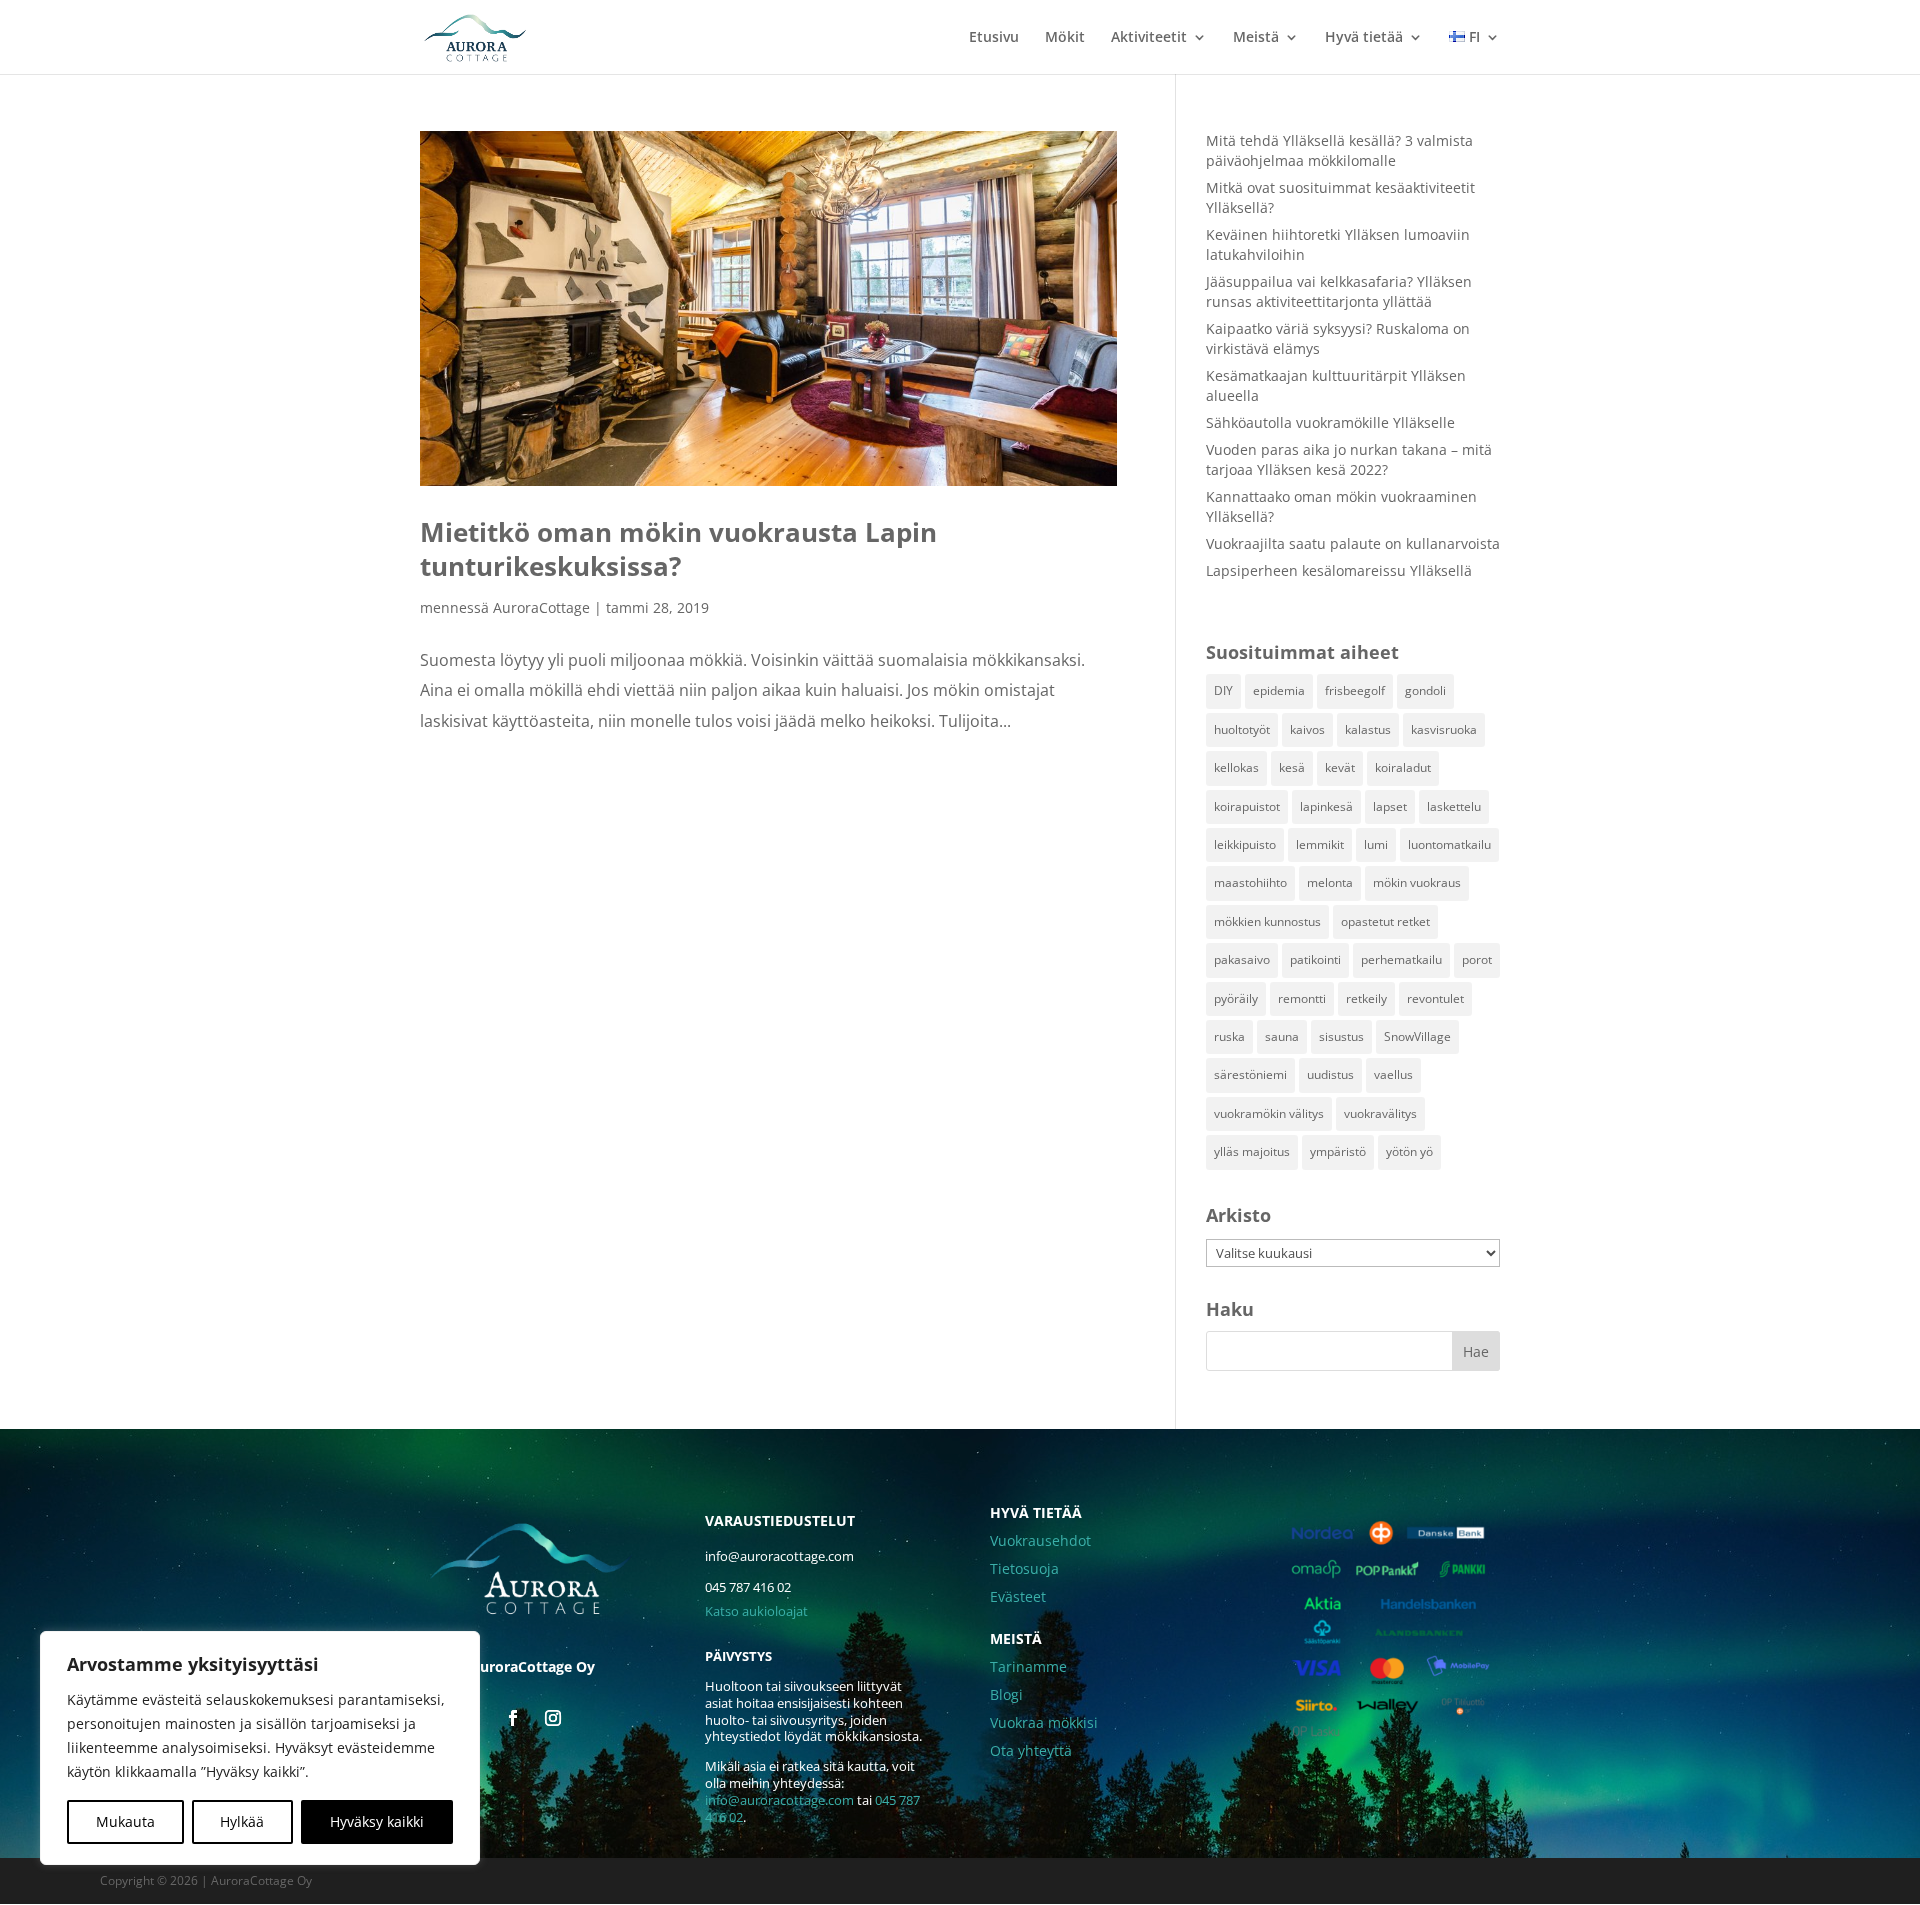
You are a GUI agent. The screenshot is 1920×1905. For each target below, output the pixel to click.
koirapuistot (1247, 806)
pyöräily (1236, 998)
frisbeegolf (1355, 690)
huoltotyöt (1242, 729)
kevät (1340, 767)
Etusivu (994, 38)
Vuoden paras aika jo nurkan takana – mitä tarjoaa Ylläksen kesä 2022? (1349, 459)
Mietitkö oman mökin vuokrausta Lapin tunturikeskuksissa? (678, 549)
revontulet (1435, 998)
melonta (1330, 882)
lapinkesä (1326, 806)
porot (1477, 959)
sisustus (1341, 1036)
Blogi (1006, 1694)
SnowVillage (1417, 1036)
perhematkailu (1401, 959)
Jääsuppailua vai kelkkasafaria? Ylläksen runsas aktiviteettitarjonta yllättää (1339, 291)
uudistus (1330, 1074)
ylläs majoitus (1252, 1151)
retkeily (1366, 998)
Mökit (1065, 38)
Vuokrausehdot (1040, 1540)
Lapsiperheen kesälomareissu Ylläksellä (1339, 570)
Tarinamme (1028, 1666)
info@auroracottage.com (779, 1800)
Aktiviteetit (1149, 38)
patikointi (1315, 959)
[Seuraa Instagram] (553, 1718)
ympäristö (1338, 1151)
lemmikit (1320, 844)
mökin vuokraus (1417, 882)
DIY (1223, 690)
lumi (1376, 844)
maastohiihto (1250, 882)
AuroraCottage (541, 607)
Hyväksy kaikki (377, 1821)
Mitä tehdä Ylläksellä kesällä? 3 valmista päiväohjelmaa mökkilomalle (1339, 150)
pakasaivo (1242, 959)
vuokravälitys (1380, 1113)
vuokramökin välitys (1269, 1113)
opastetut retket (1385, 921)
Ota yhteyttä (1031, 1750)
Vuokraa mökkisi (1044, 1722)
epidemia (1279, 690)
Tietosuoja (1024, 1568)
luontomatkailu (1449, 844)
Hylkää (242, 1821)
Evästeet (1018, 1596)
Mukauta (125, 1821)
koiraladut (1403, 767)
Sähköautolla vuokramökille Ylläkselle (1330, 422)
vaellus (1393, 1074)
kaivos (1307, 729)
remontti (1302, 998)
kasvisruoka (1444, 729)
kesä (1292, 767)
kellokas (1236, 767)
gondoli (1425, 690)
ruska (1229, 1036)
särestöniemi (1250, 1074)
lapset (1390, 806)
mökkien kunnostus (1267, 921)
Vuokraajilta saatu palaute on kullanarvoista (1353, 543)
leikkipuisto (1245, 844)
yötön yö (1409, 1151)
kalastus (1368, 729)
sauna (1282, 1036)
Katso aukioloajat (756, 1611)
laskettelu (1454, 806)
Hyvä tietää (1364, 38)
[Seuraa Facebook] (513, 1718)
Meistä (1256, 38)
